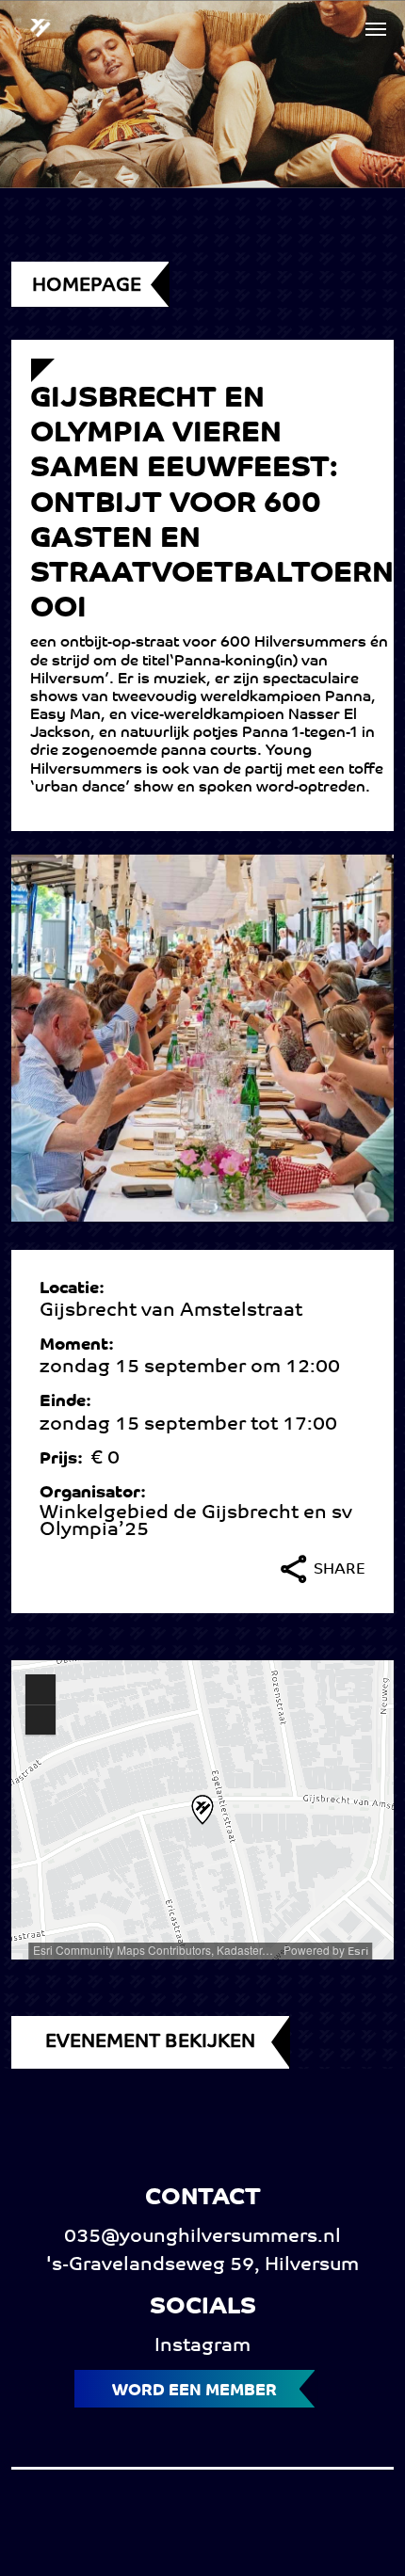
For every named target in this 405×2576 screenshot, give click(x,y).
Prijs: (65, 1460)
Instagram (202, 2346)
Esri (358, 1952)
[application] (202, 1810)
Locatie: (76, 1289)
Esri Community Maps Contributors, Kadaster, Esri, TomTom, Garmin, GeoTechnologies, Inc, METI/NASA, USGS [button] (155, 1951)
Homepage (87, 286)
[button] (376, 29)
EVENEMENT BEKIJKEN (150, 2042)
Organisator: (97, 1494)
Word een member (194, 2391)
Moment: (81, 1346)
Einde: (69, 1402)
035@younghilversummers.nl (202, 2237)
